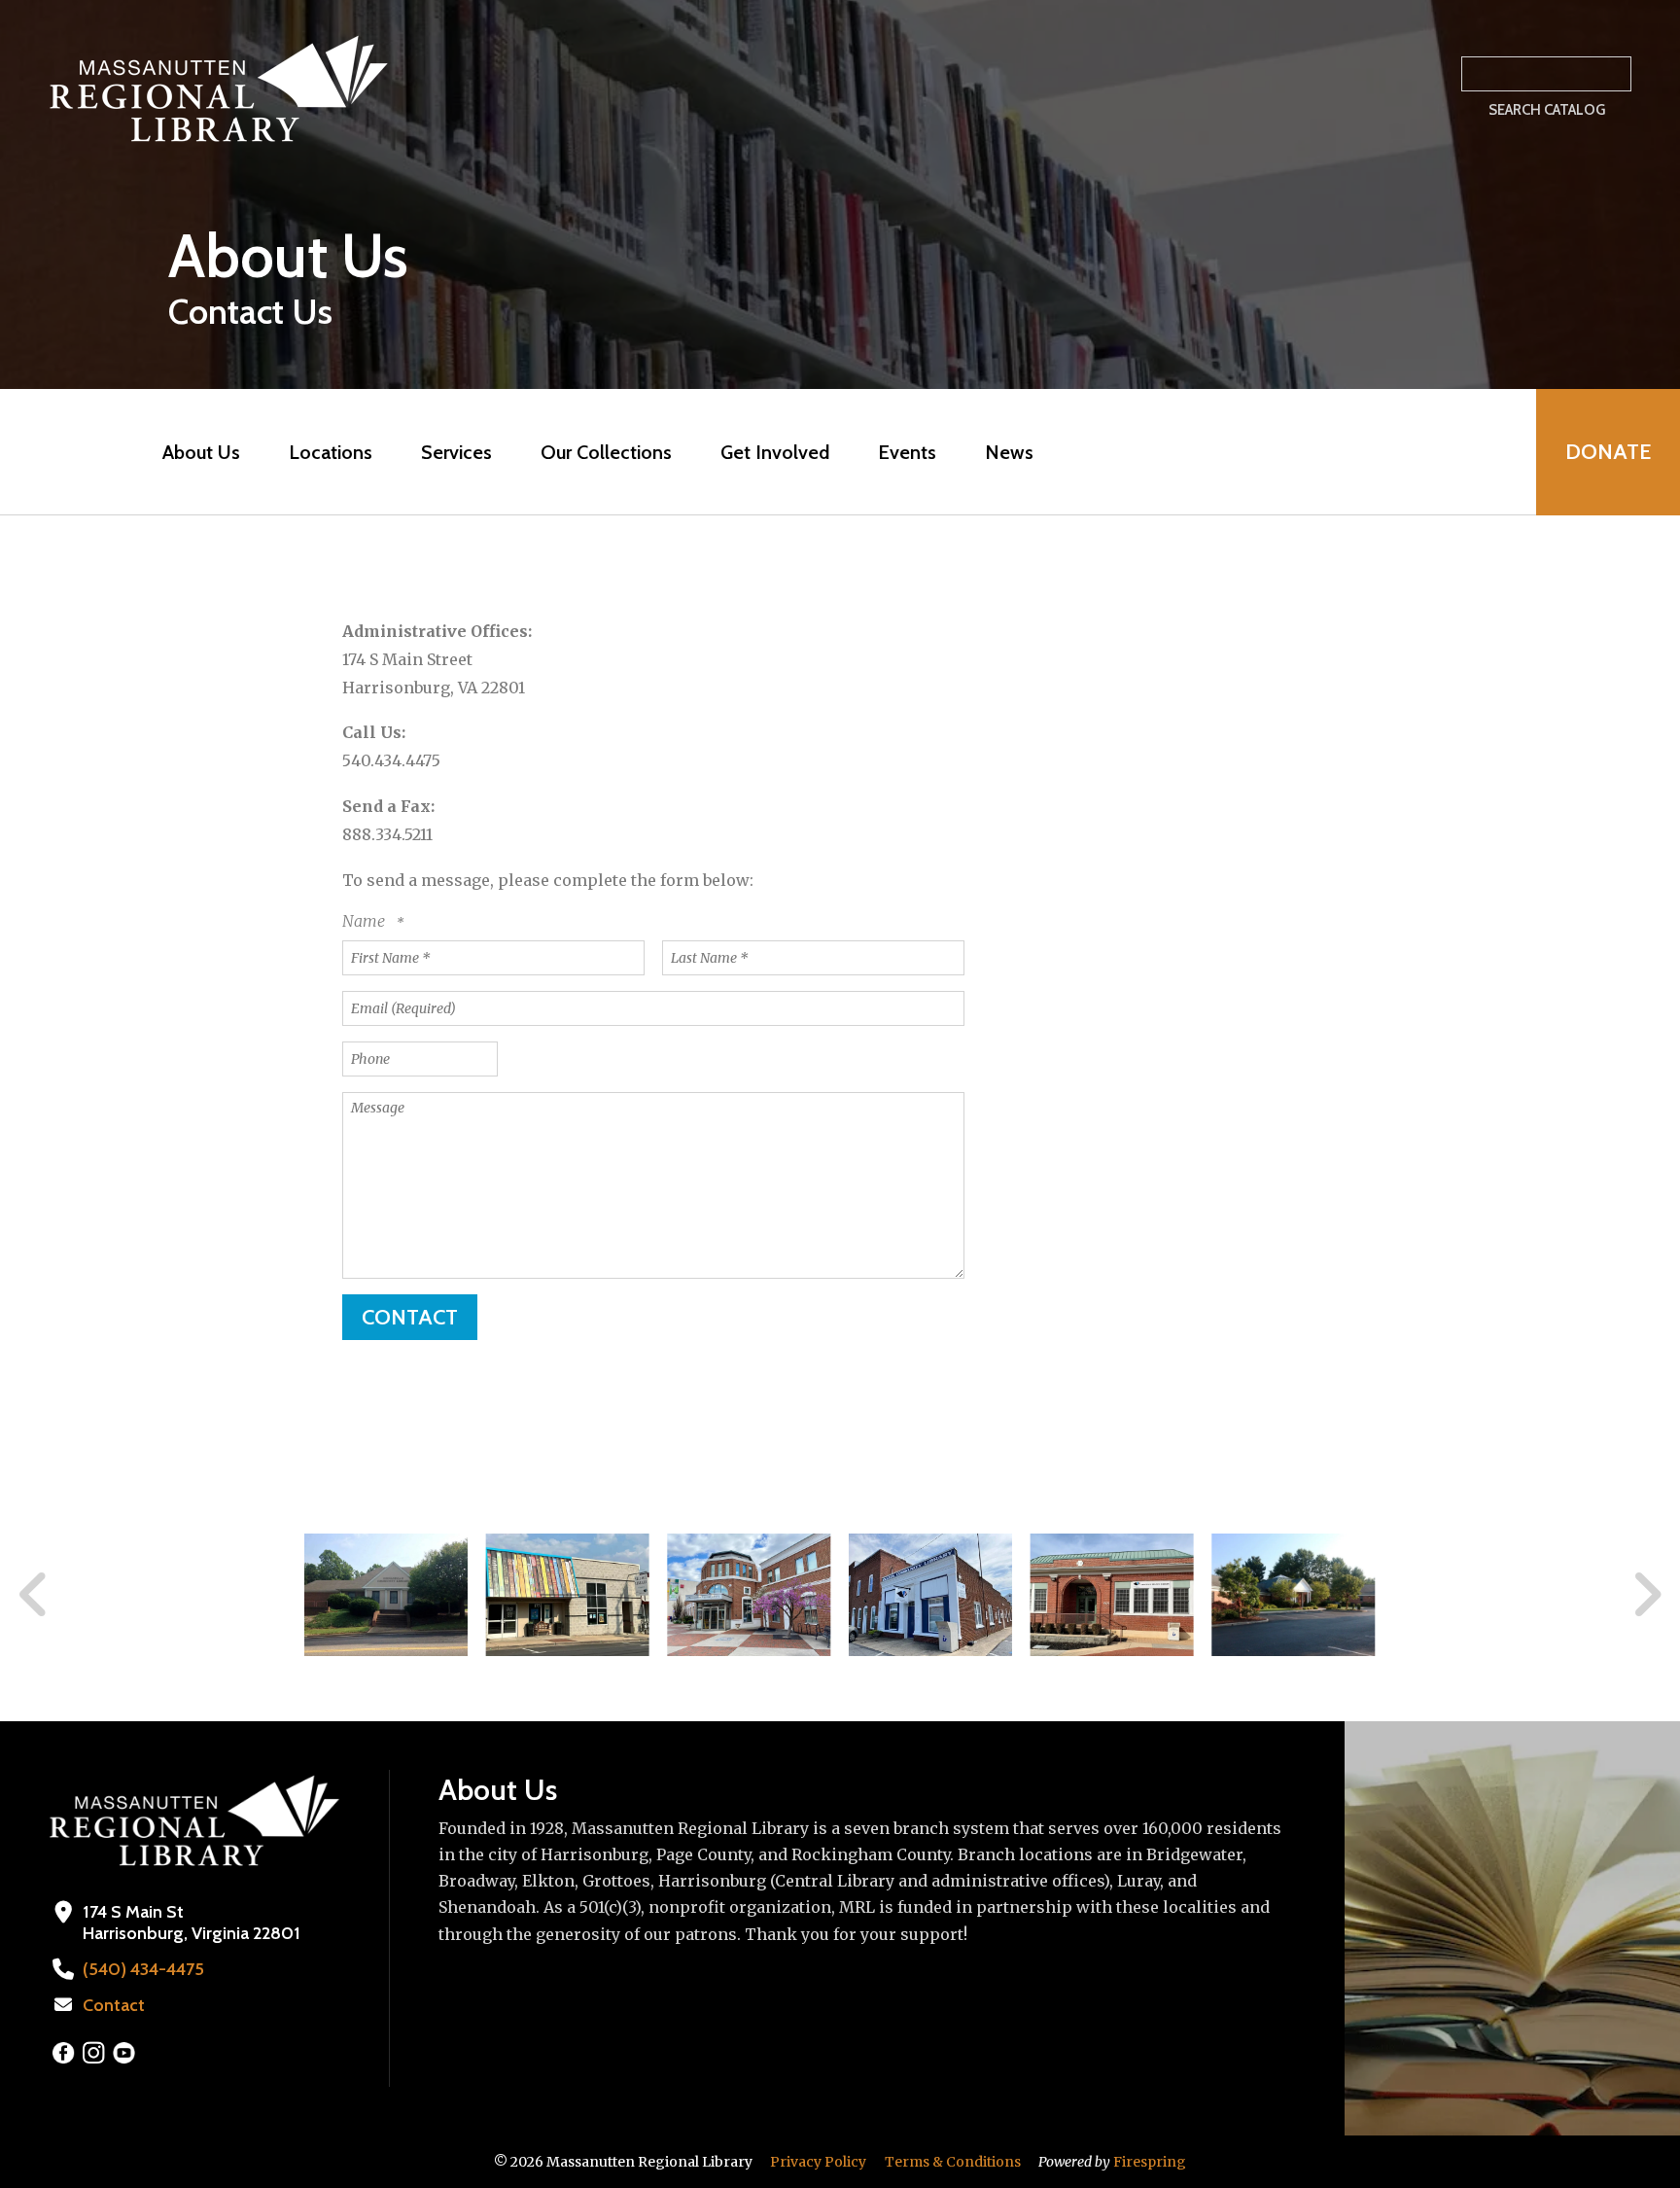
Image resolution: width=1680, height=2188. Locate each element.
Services (456, 452)
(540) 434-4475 (143, 1969)
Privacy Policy (818, 2162)
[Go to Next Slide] (1646, 1595)
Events (907, 452)
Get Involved (775, 452)
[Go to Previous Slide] (34, 1595)
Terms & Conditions (953, 2162)
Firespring (1150, 2162)
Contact (114, 2005)
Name (366, 921)
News (1009, 452)
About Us (201, 452)
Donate (1608, 452)
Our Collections (606, 452)
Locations (331, 452)
